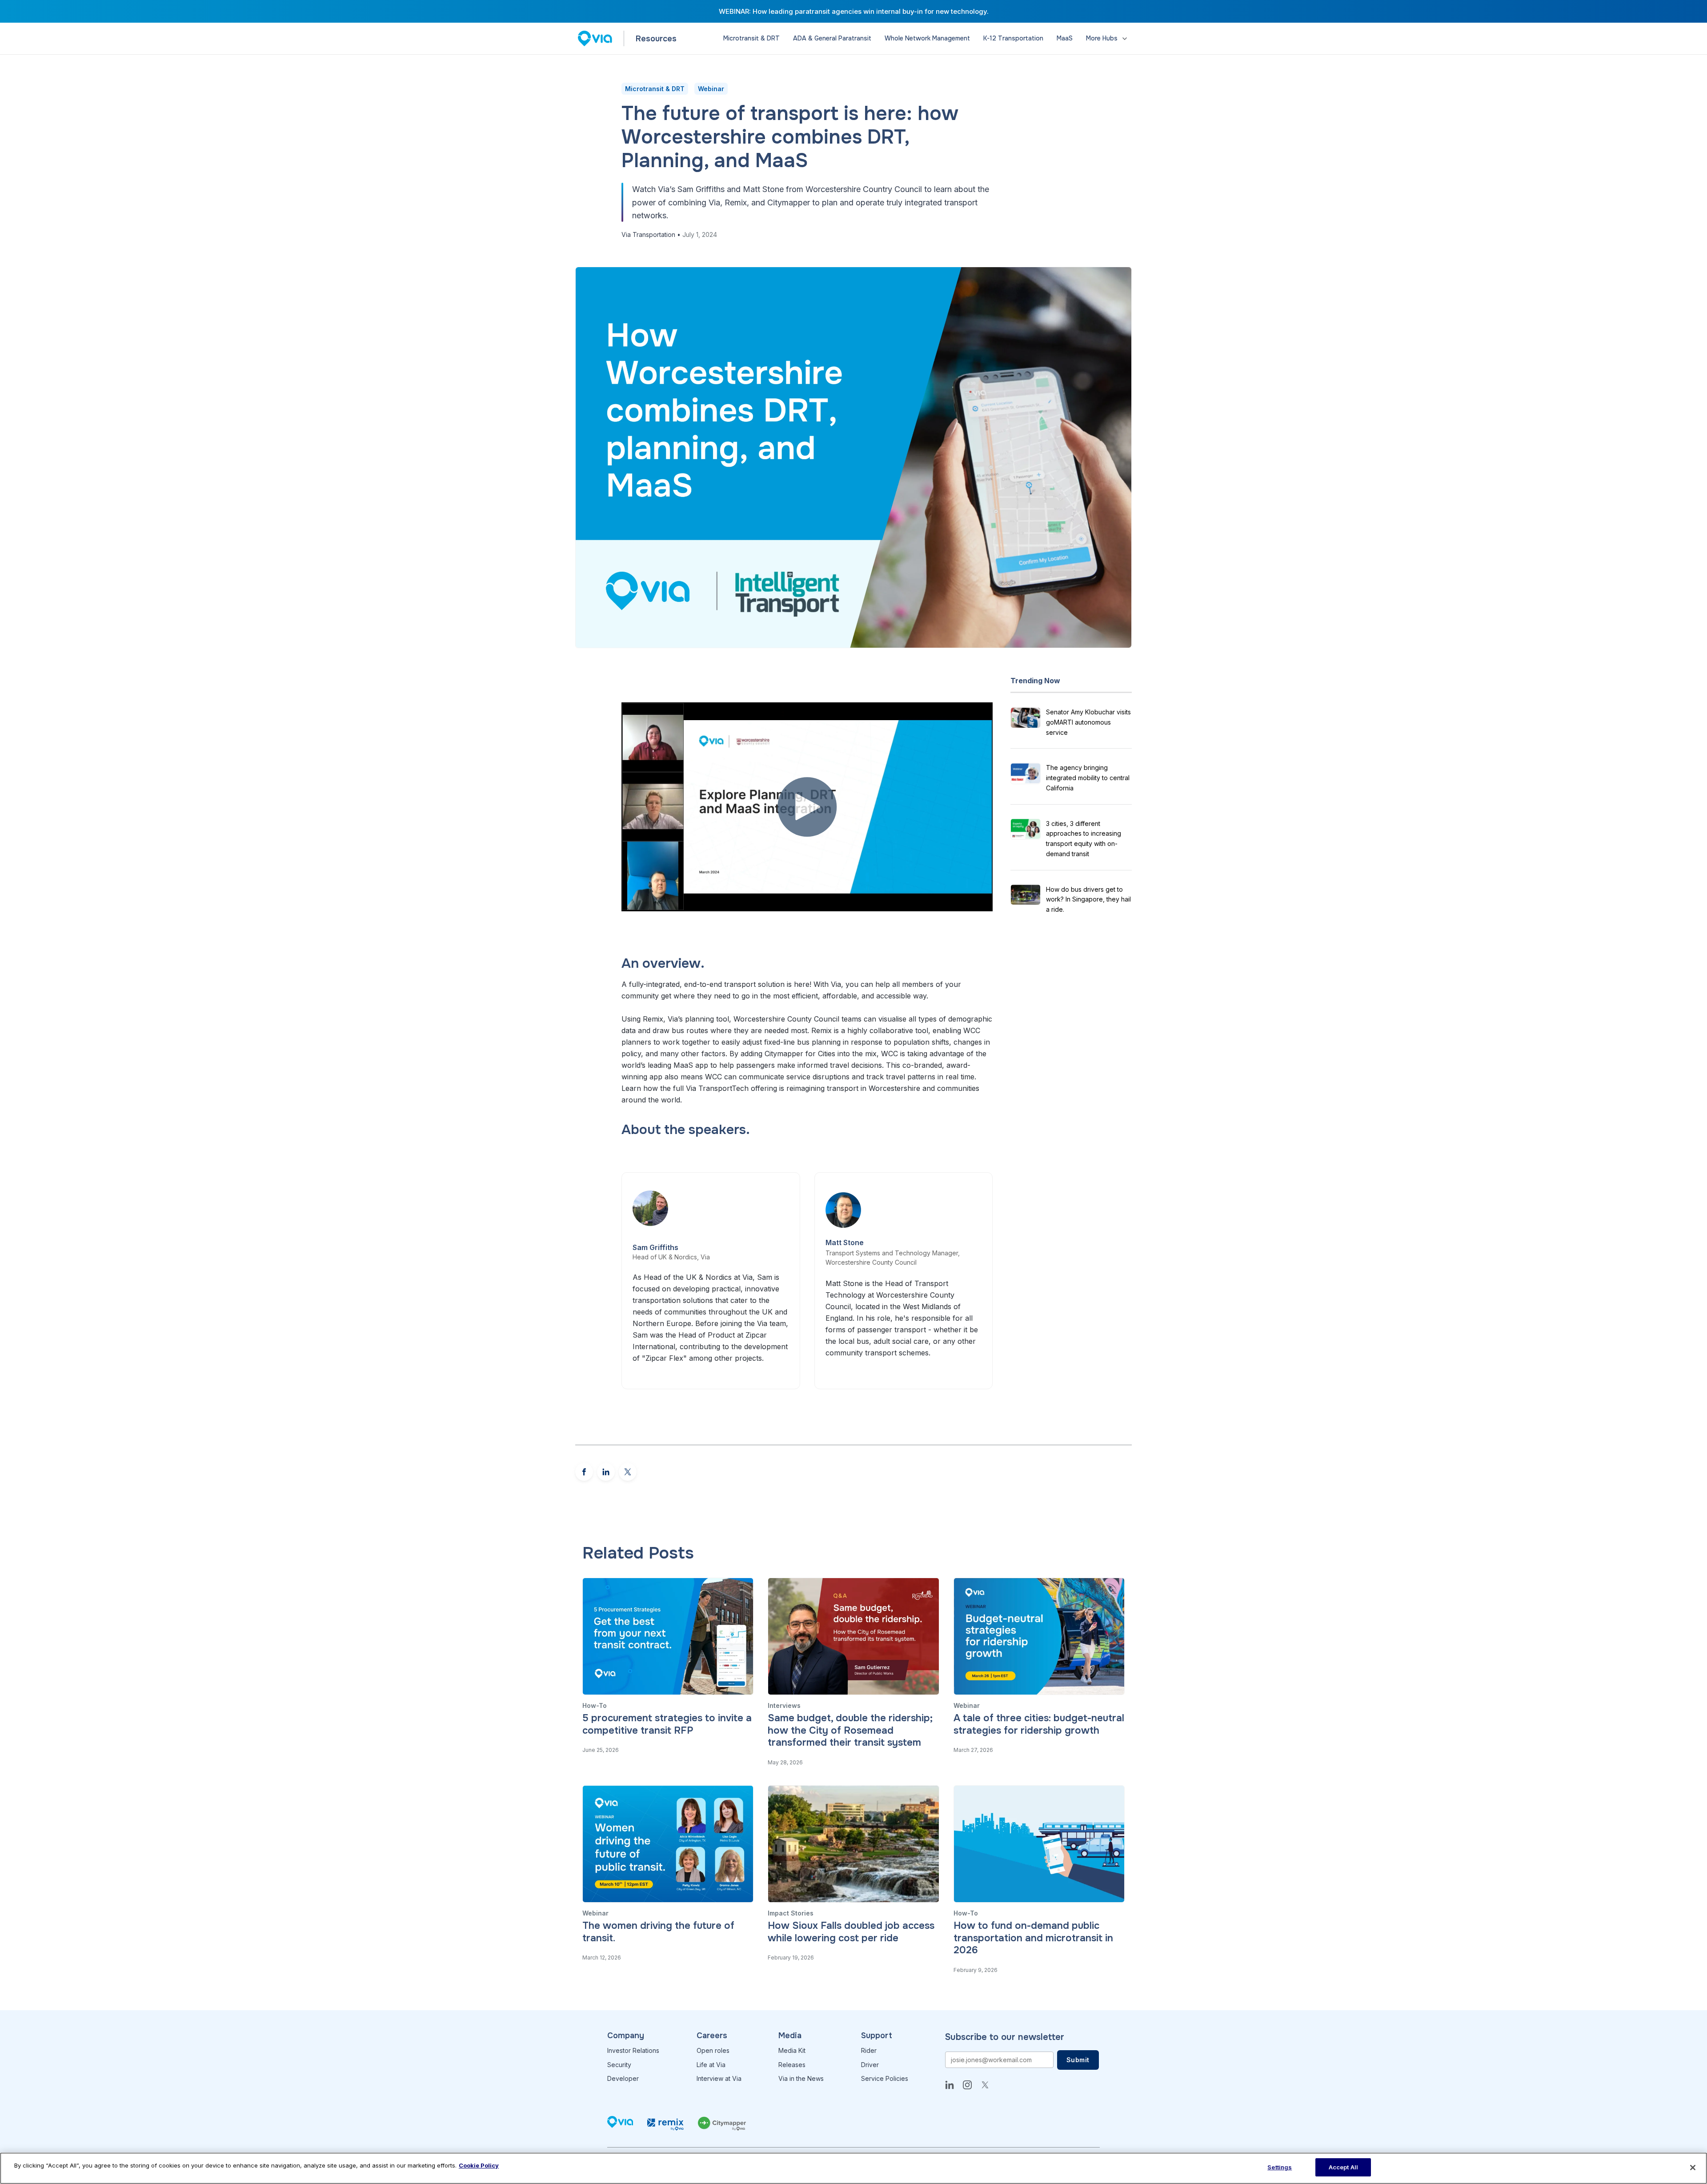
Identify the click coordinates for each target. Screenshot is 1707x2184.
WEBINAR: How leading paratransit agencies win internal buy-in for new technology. (854, 11)
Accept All (1343, 2167)
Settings (1280, 2167)
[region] (853, 2168)
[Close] (1693, 2168)
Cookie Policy (479, 2165)
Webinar (711, 89)
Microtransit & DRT (655, 89)
